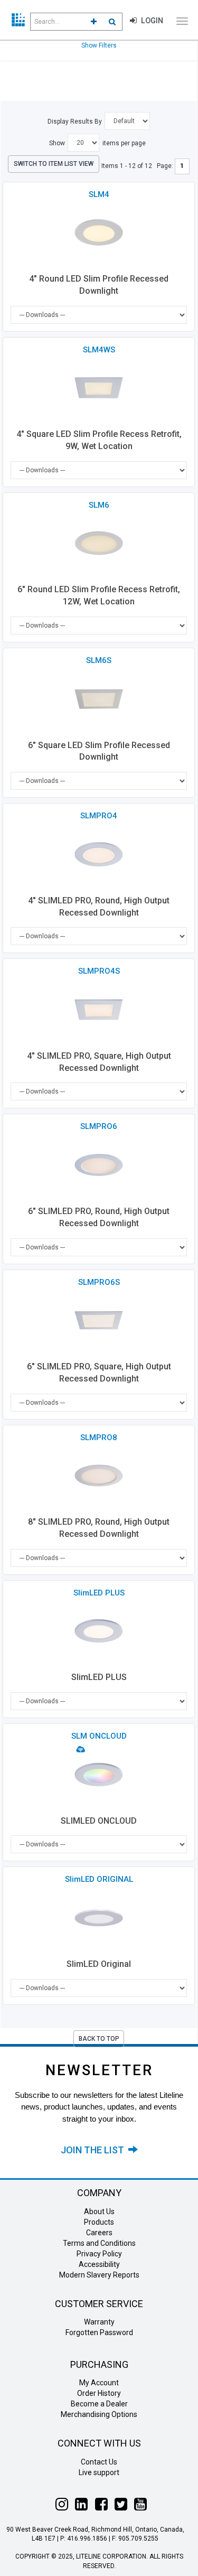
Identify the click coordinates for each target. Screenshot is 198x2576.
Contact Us (99, 2462)
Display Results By (75, 122)
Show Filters (99, 45)
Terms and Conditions (99, 2243)
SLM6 (99, 505)
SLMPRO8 (99, 1438)
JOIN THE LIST (95, 2150)
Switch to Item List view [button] (54, 164)
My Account (99, 2383)
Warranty (99, 2322)
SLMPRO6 (99, 1126)
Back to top (99, 2039)
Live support (99, 2472)
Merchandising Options (99, 2414)
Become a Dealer (99, 2404)
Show (57, 143)
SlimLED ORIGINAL (99, 1879)
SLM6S (99, 660)
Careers (99, 2233)
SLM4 (99, 194)
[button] (94, 22)
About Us (99, 2211)
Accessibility (99, 2264)
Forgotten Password (99, 2332)
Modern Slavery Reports (99, 2275)
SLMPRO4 (99, 816)
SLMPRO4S (99, 971)
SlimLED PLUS (99, 1593)
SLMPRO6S (99, 1282)
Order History (99, 2393)
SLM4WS (99, 350)
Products (99, 2222)
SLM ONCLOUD (99, 1736)
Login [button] (151, 21)
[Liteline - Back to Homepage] (18, 20)
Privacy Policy (99, 2254)
